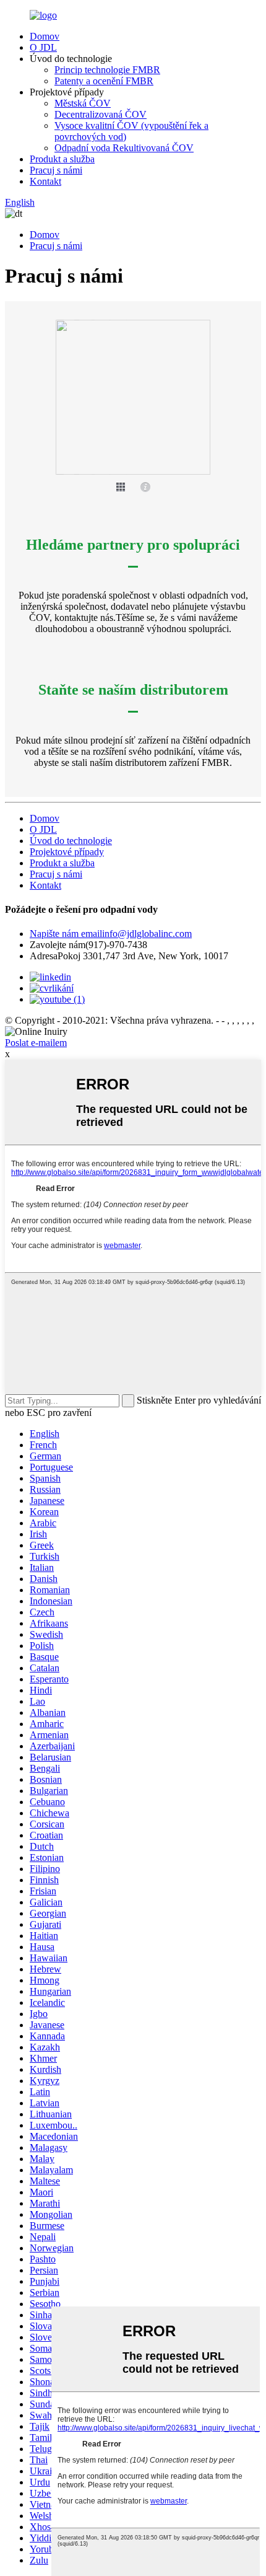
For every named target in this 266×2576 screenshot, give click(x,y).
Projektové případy (67, 852)
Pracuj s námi (56, 170)
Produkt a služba (62, 159)
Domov (45, 36)
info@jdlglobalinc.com (111, 934)
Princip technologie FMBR (107, 70)
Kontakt (45, 181)
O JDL (43, 47)
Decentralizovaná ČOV (101, 114)
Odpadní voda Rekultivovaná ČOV (124, 148)
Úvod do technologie (71, 841)
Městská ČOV (83, 103)
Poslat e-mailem (36, 1043)
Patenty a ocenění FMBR (104, 81)
